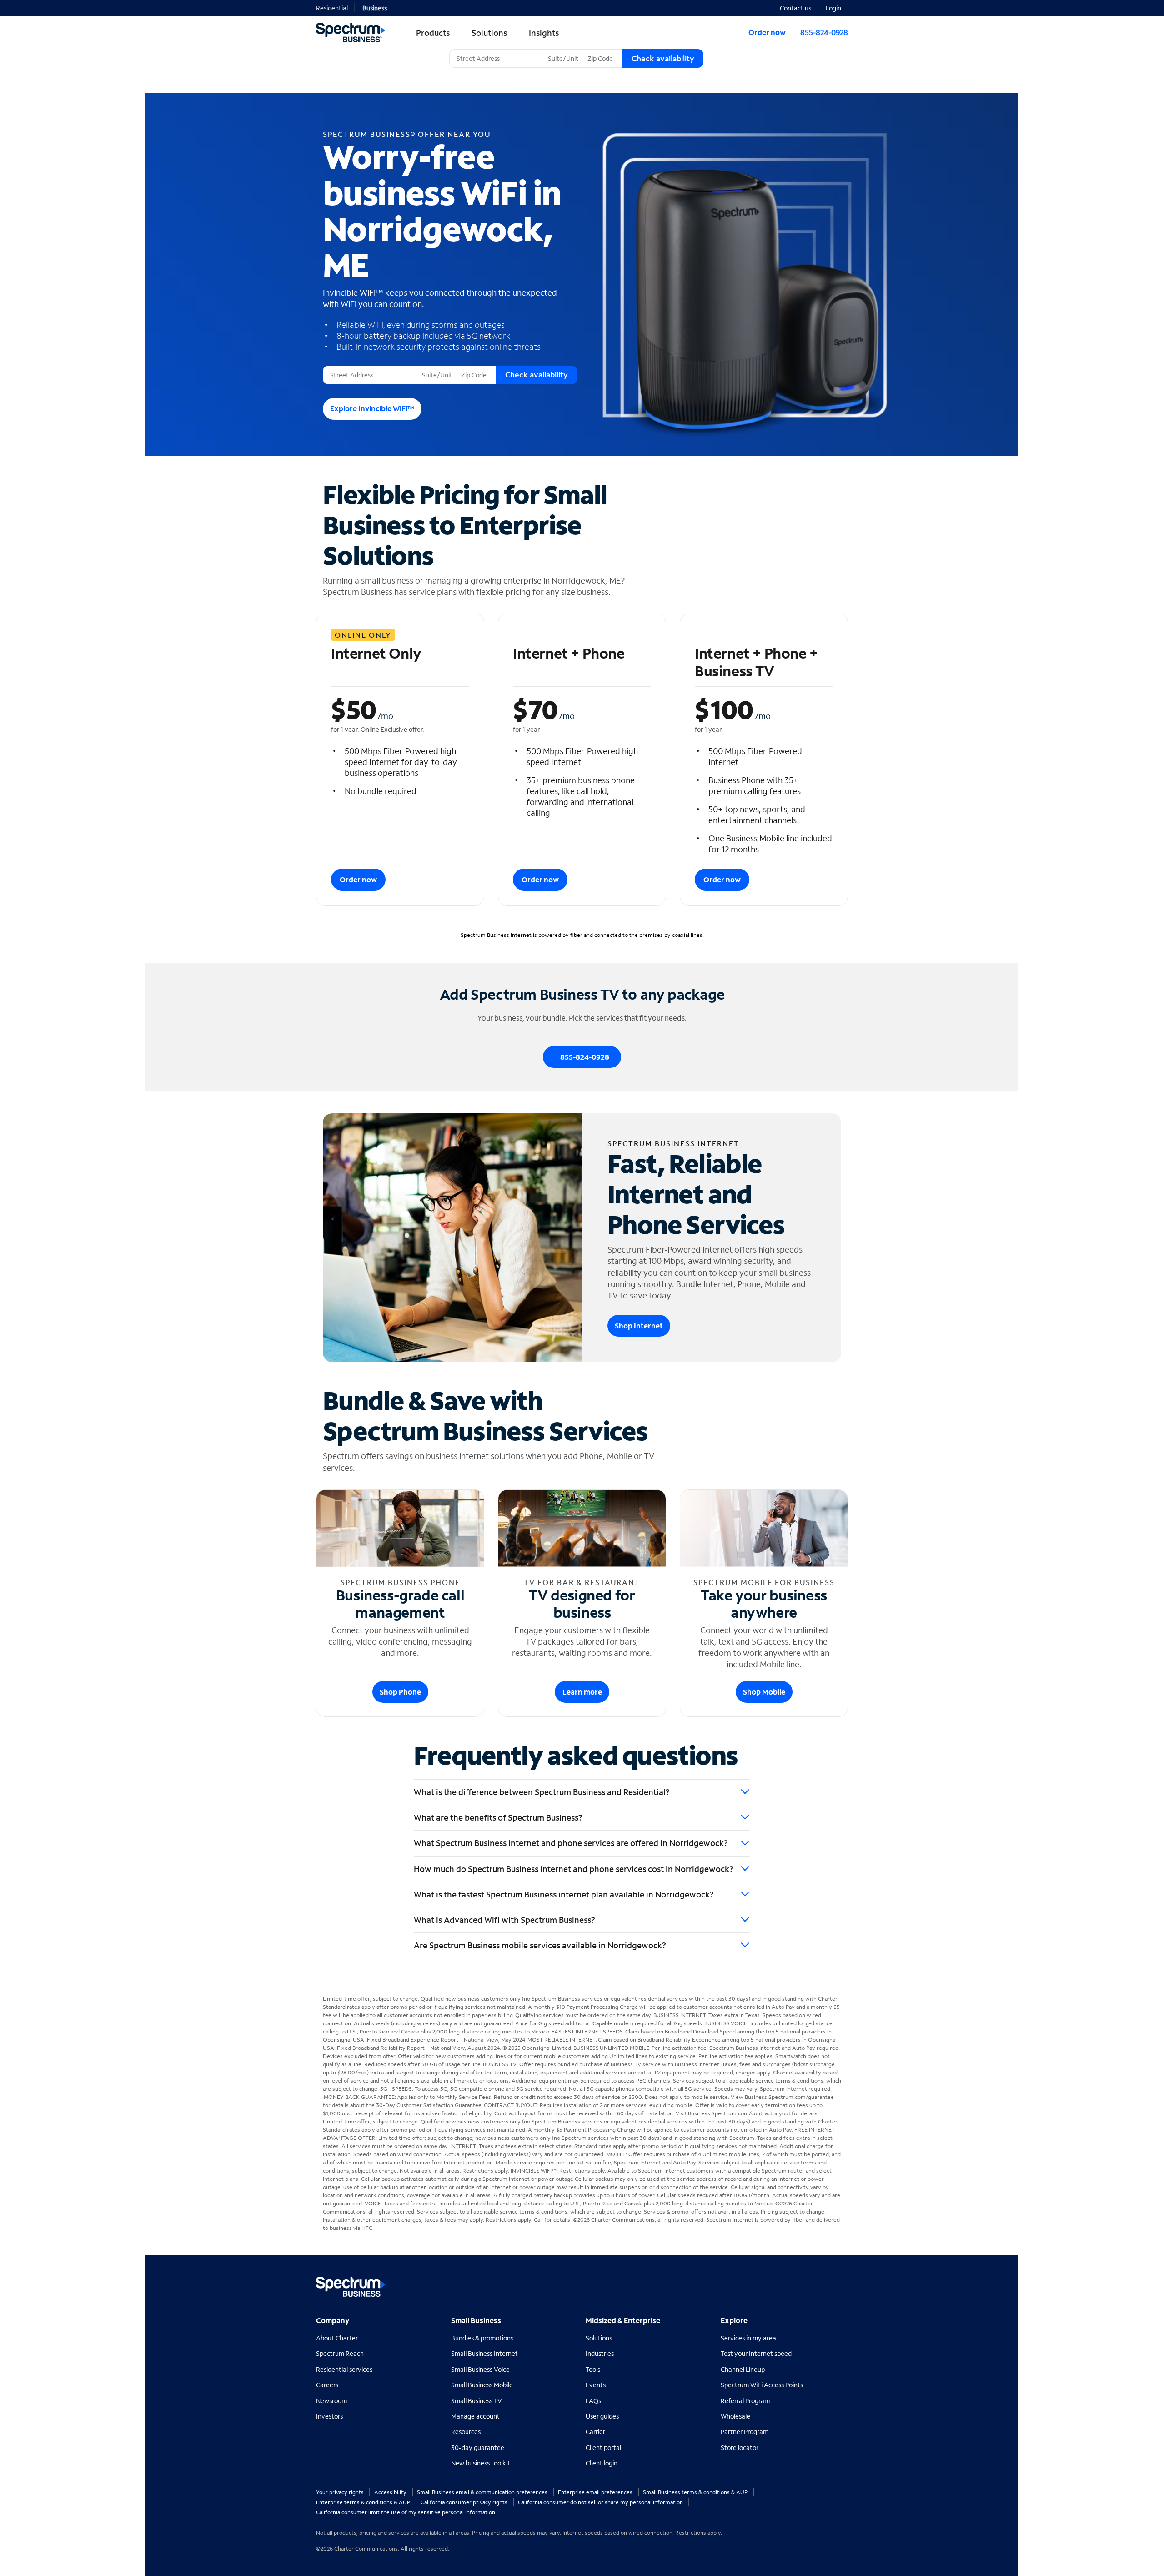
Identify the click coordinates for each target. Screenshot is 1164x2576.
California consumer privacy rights (465, 2502)
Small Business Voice (480, 2369)
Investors (329, 2416)
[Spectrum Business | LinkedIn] (820, 2283)
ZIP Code (599, 49)
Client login (602, 2463)
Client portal (603, 2448)
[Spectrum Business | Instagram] (840, 2283)
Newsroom (331, 2401)
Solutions (599, 2338)
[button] (837, 7)
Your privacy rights (341, 2492)
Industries (600, 2353)
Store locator (740, 2448)
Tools (593, 2369)
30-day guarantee (478, 2448)
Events (596, 2385)
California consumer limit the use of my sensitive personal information (406, 2512)
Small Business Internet (484, 2353)
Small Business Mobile (482, 2385)
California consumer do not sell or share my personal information (601, 2502)
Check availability (663, 58)
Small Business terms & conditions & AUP (696, 2492)
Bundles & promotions (482, 2338)
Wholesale (735, 2416)
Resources (466, 2432)
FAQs (593, 2401)
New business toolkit (481, 2463)
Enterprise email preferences (596, 2492)
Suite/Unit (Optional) (575, 49)
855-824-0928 (824, 32)
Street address (347, 366)
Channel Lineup (743, 2369)
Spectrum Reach (340, 2353)
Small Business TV (477, 2401)
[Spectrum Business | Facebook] (801, 2283)
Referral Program (745, 2401)
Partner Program (745, 2432)
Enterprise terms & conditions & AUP (364, 2502)
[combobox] (497, 58)
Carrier (595, 2432)
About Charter (337, 2338)
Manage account (475, 2416)
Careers (327, 2385)
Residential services (344, 2369)
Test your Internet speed (756, 2353)
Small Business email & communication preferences (483, 2492)
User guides (602, 2416)
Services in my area (748, 2338)
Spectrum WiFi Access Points (762, 2385)
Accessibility (391, 2492)
